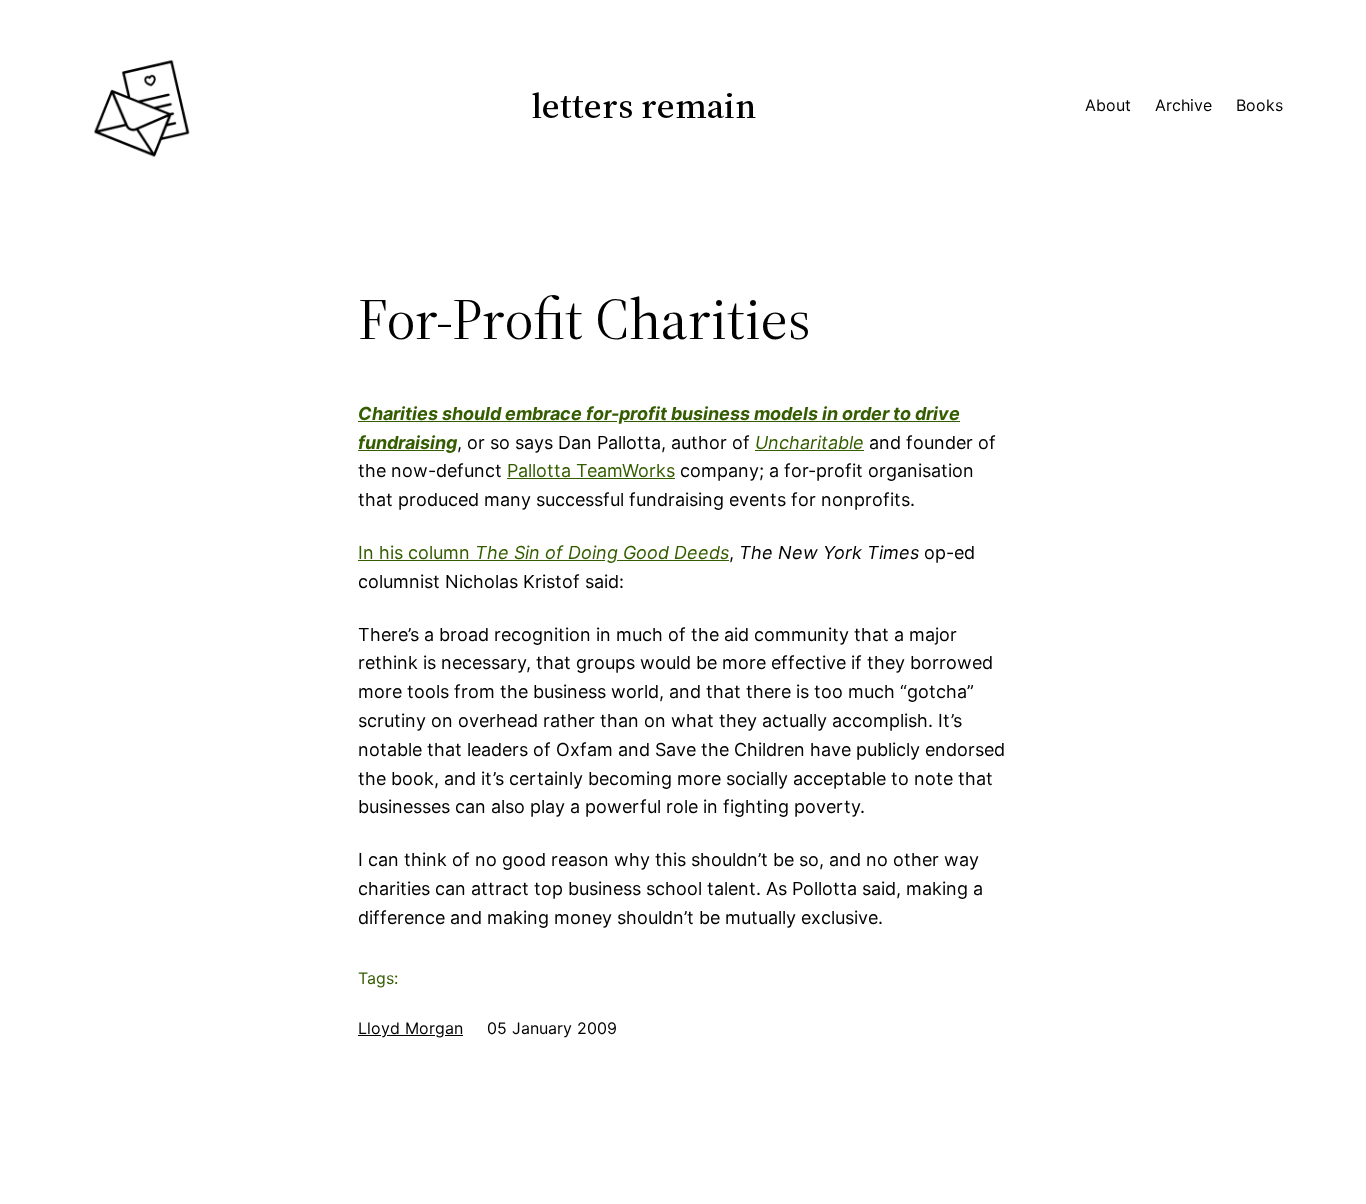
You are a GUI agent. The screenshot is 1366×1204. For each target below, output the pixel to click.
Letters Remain (644, 105)
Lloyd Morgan (410, 1028)
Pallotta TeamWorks (591, 470)
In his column (543, 552)
